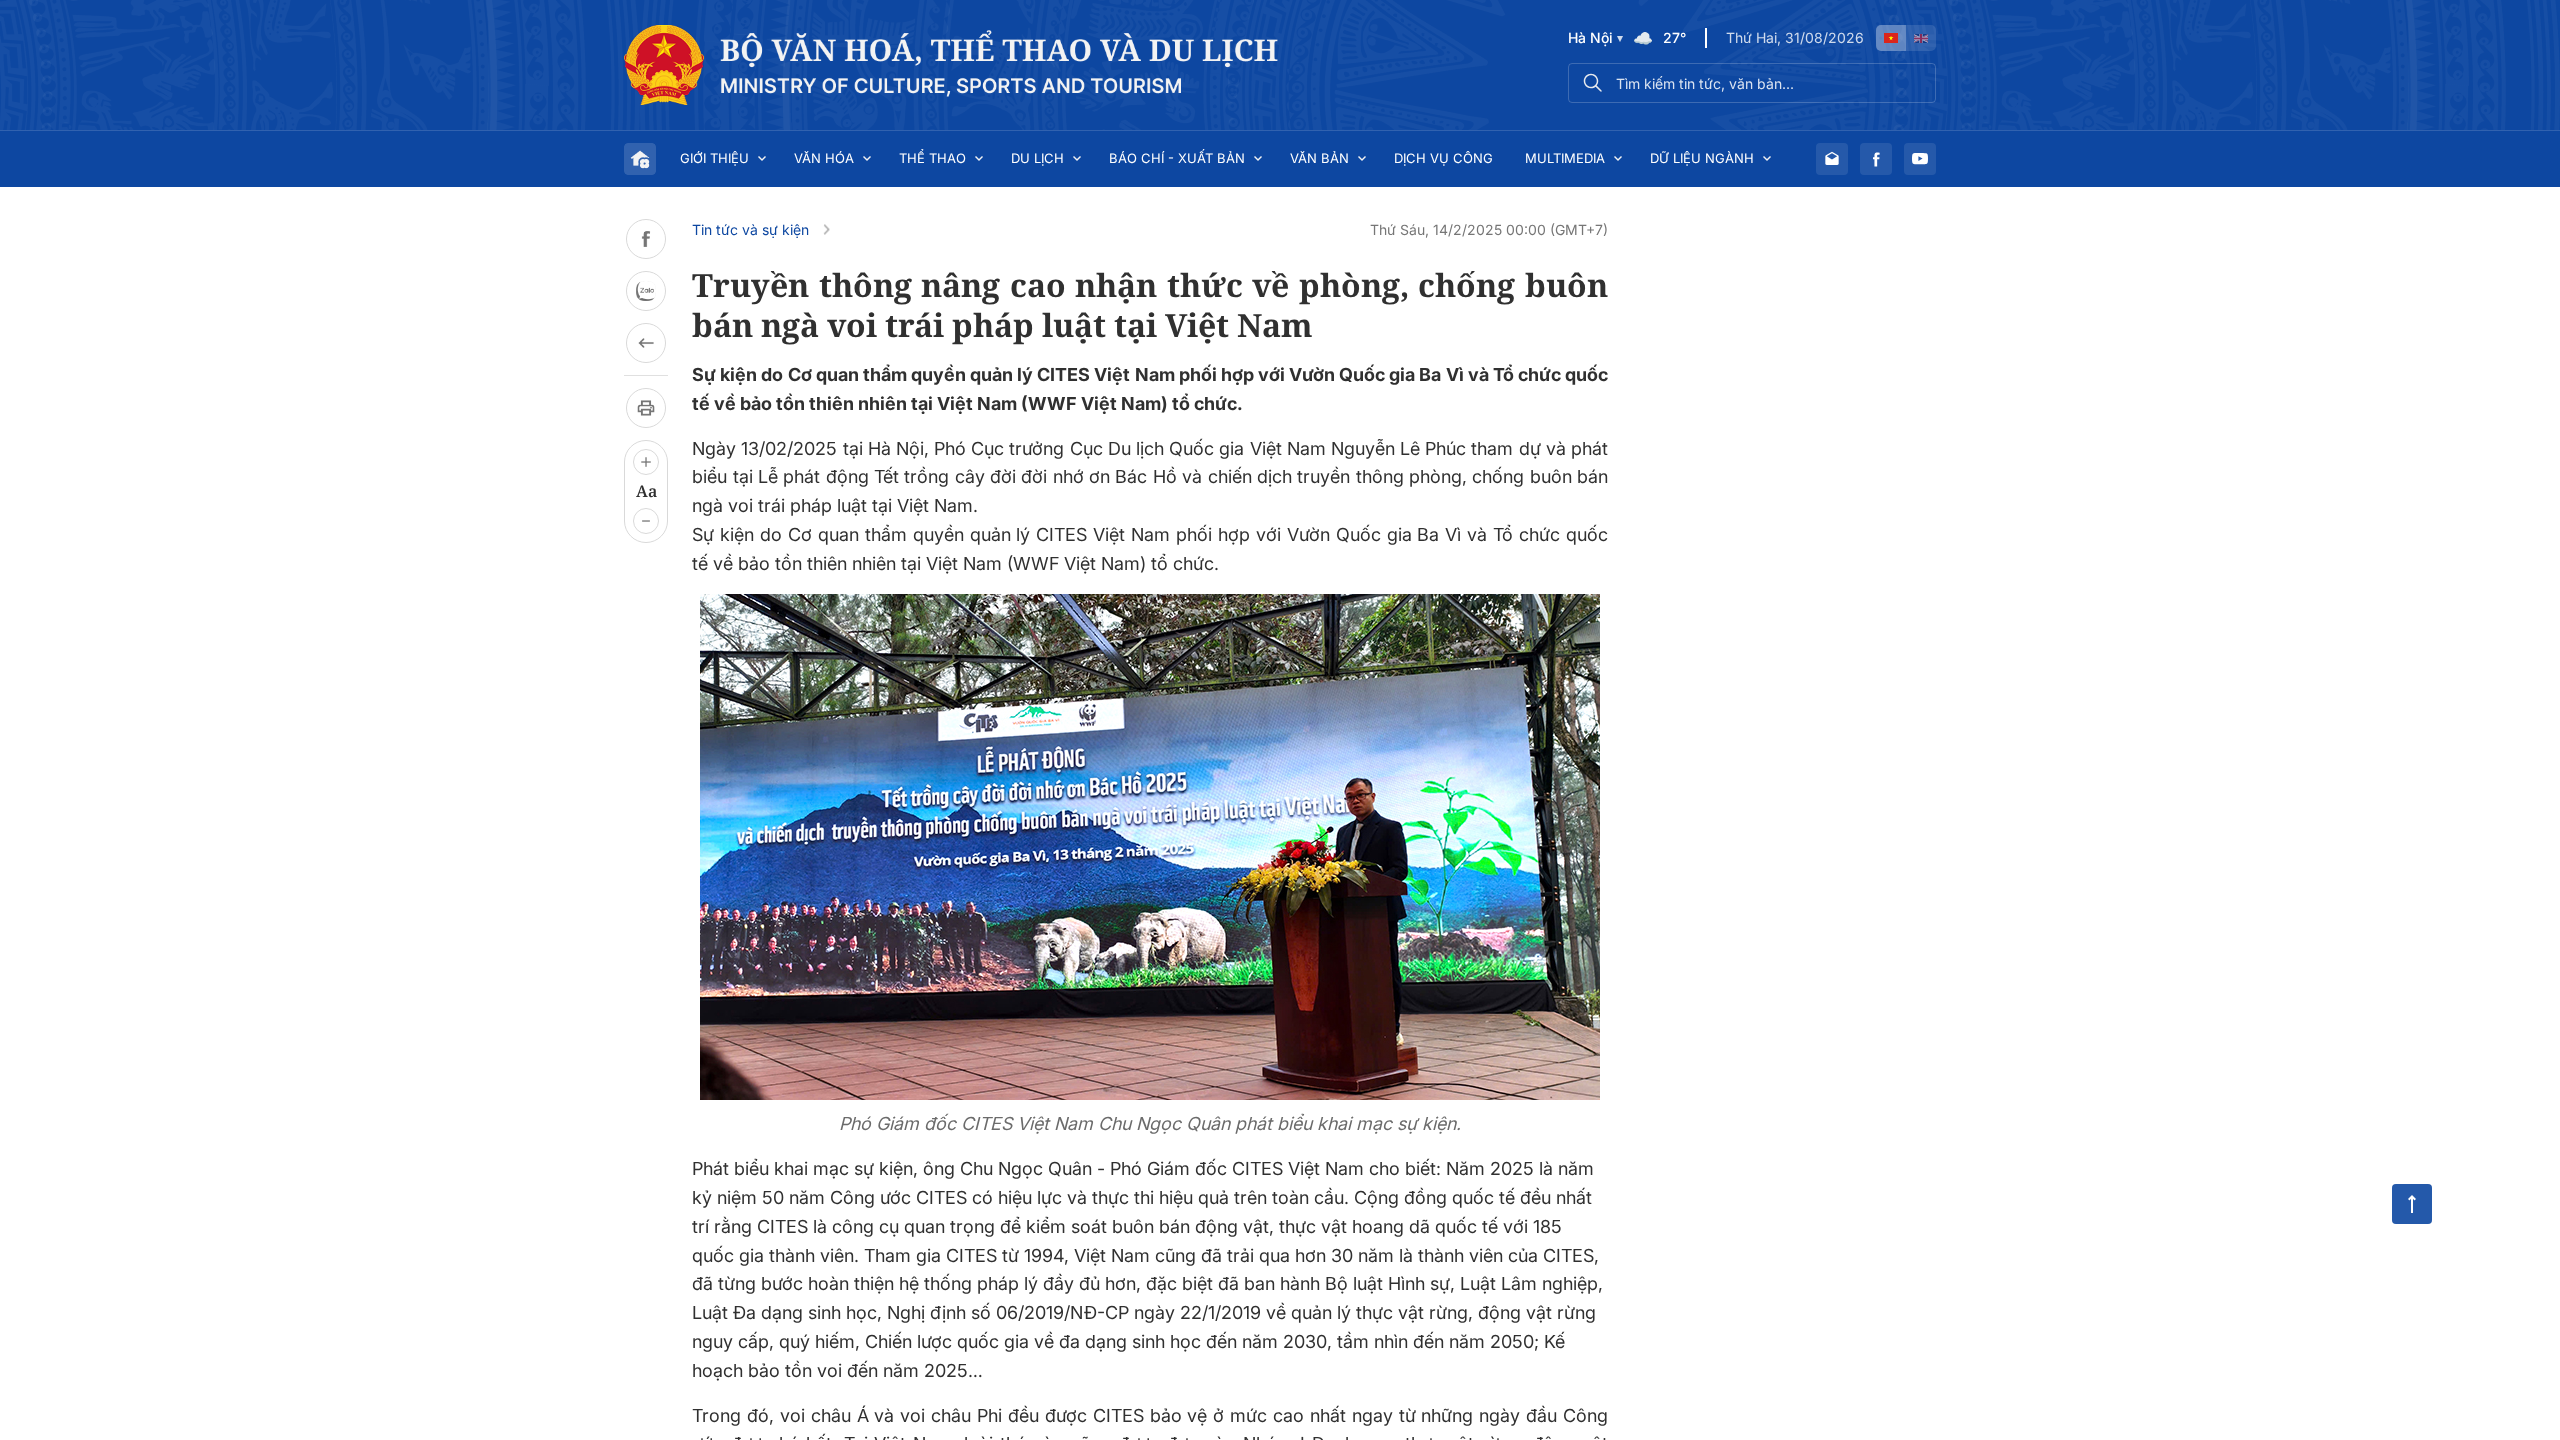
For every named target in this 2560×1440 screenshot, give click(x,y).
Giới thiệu (714, 158)
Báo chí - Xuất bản (1177, 158)
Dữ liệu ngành (1702, 158)
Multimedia (1565, 158)
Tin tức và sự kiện (750, 229)
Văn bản (1319, 158)
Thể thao (932, 158)
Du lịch (1037, 158)
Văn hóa (824, 158)
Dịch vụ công (1443, 158)
